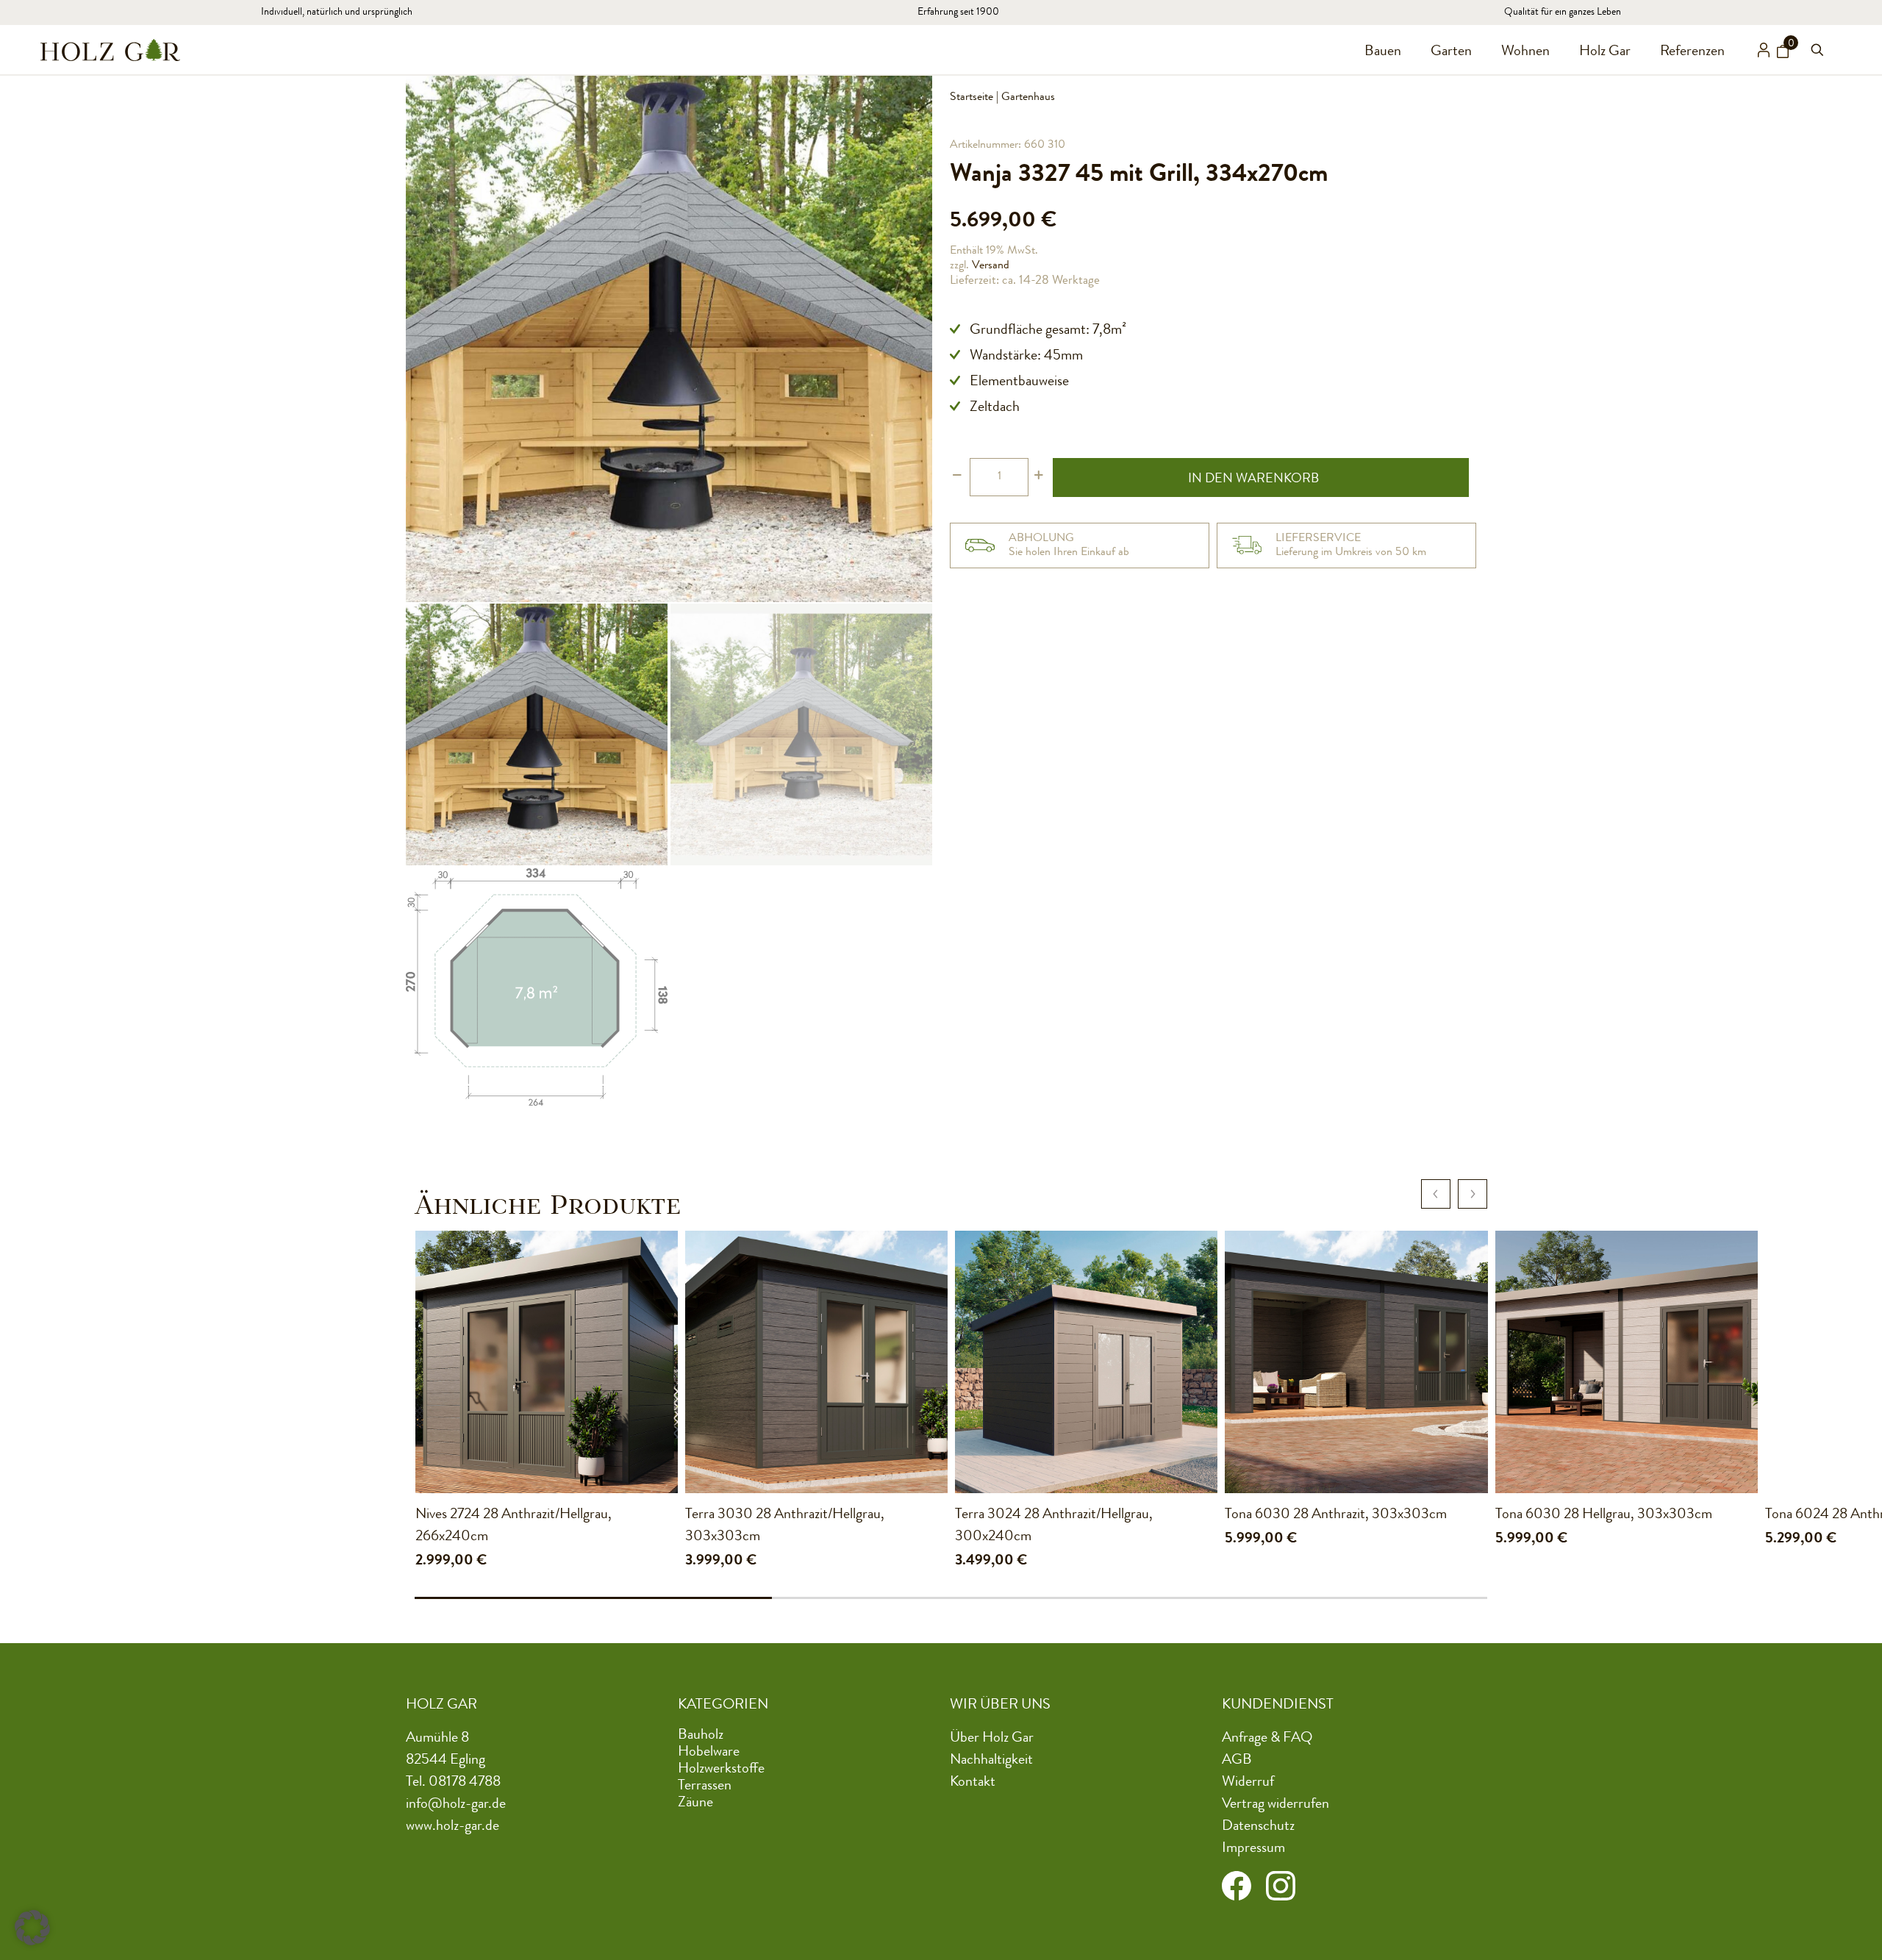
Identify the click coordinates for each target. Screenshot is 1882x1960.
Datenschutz (1258, 1827)
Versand (991, 266)
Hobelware (709, 1753)
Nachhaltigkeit (991, 1761)
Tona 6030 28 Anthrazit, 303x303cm (1336, 1515)
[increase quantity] (1038, 477)
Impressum (1253, 1849)
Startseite (972, 98)
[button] (32, 1928)
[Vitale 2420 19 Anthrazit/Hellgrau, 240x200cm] (276, 1362)
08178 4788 (465, 1783)
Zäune (695, 1803)
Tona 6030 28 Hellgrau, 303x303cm (1604, 1515)
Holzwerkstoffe (721, 1770)
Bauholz (701, 1736)
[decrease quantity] (957, 477)
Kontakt (973, 1783)
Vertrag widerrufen (1275, 1805)
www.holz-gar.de (452, 1827)
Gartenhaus (1028, 98)
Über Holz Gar (992, 1739)
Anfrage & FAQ (1267, 1739)
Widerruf (1248, 1783)
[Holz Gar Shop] (110, 50)
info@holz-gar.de (456, 1805)
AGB (1237, 1761)
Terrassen (705, 1786)
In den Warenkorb (1253, 479)
